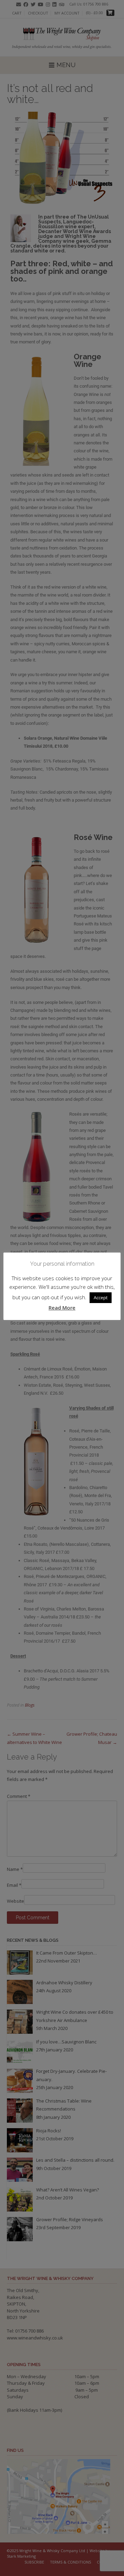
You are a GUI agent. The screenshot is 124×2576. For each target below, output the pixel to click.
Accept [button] (101, 1298)
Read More (62, 1308)
